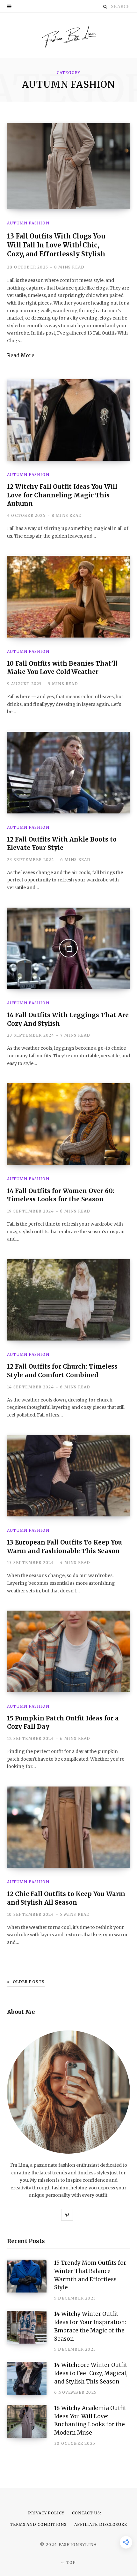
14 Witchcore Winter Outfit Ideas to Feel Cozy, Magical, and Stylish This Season (91, 2373)
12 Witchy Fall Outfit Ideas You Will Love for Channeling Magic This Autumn (62, 495)
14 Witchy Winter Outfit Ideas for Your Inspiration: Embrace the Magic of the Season (90, 2326)
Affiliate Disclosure (101, 2524)
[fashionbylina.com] (68, 35)
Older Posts (29, 1982)
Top (71, 2562)
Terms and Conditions (38, 2524)
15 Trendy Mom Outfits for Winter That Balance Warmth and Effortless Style (90, 2275)
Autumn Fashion (28, 223)
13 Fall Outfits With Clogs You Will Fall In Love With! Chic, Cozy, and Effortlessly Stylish (56, 245)
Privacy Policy (46, 2513)
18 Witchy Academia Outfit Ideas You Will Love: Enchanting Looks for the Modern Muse (90, 2420)
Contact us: (87, 2513)
